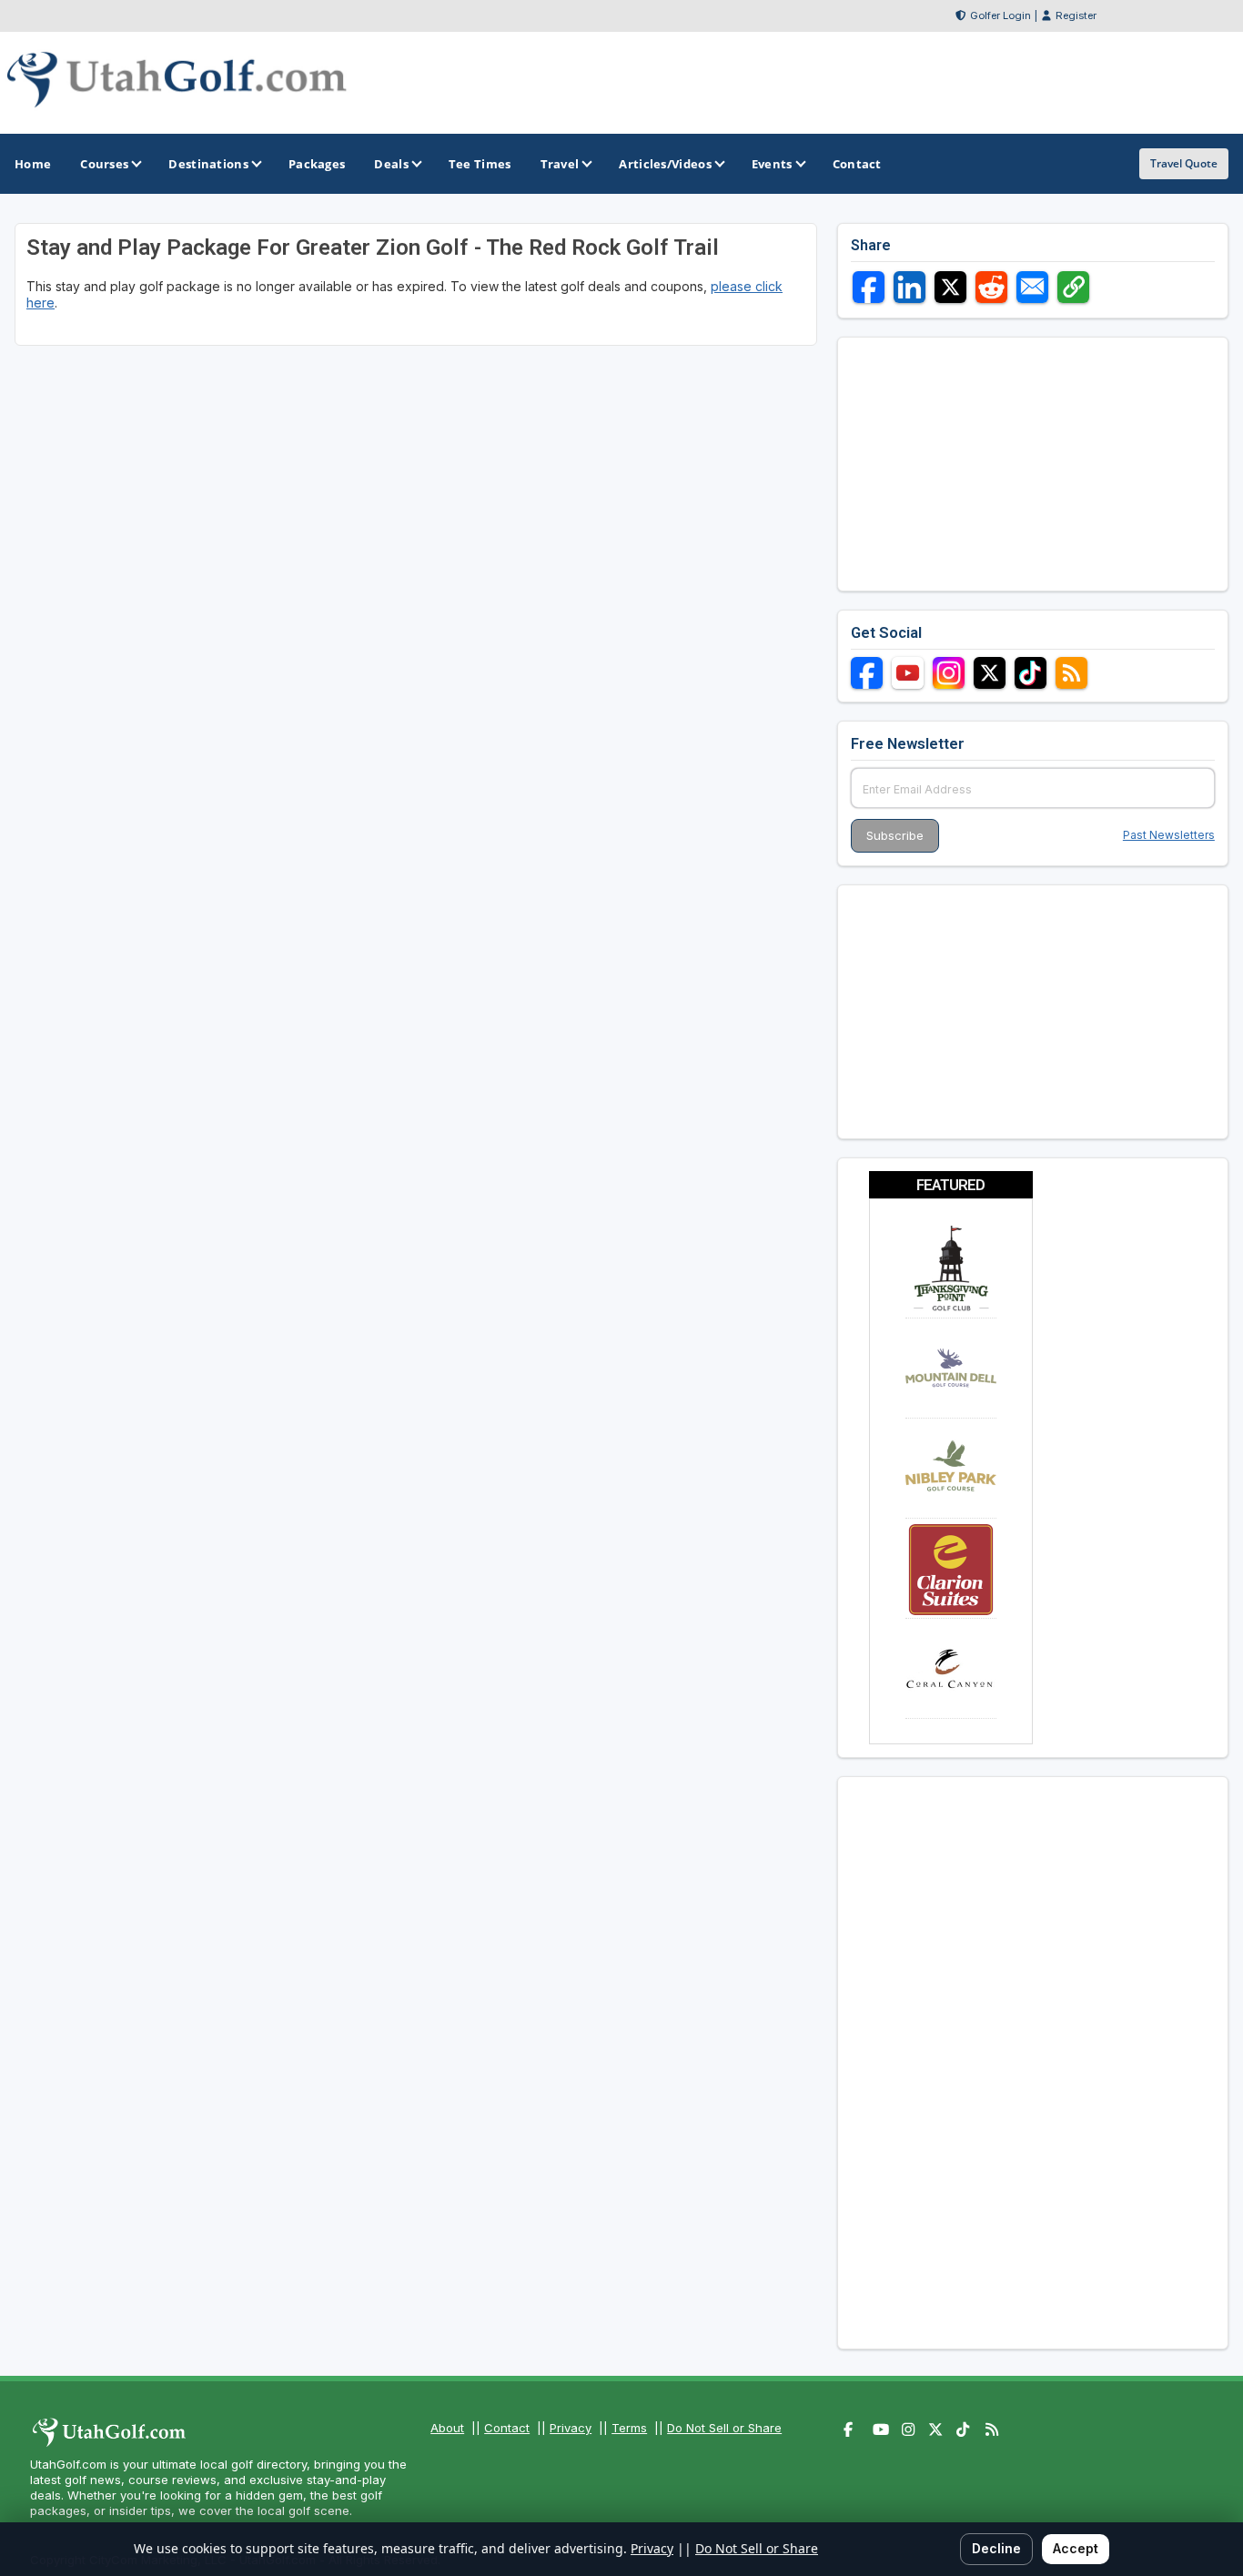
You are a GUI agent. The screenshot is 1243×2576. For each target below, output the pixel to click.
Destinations (208, 164)
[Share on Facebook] (869, 287)
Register (1076, 15)
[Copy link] (1073, 287)
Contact (507, 2428)
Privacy (571, 2428)
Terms (629, 2428)
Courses (104, 164)
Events (772, 164)
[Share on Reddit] (991, 287)
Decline (996, 2548)
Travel (560, 164)
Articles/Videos (665, 164)
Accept (1076, 2548)
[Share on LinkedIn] (910, 287)
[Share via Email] (1032, 287)
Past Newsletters (1169, 835)
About (447, 2428)
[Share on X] (950, 287)
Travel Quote (1184, 163)
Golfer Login (1000, 15)
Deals (391, 164)
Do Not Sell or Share (724, 2428)
